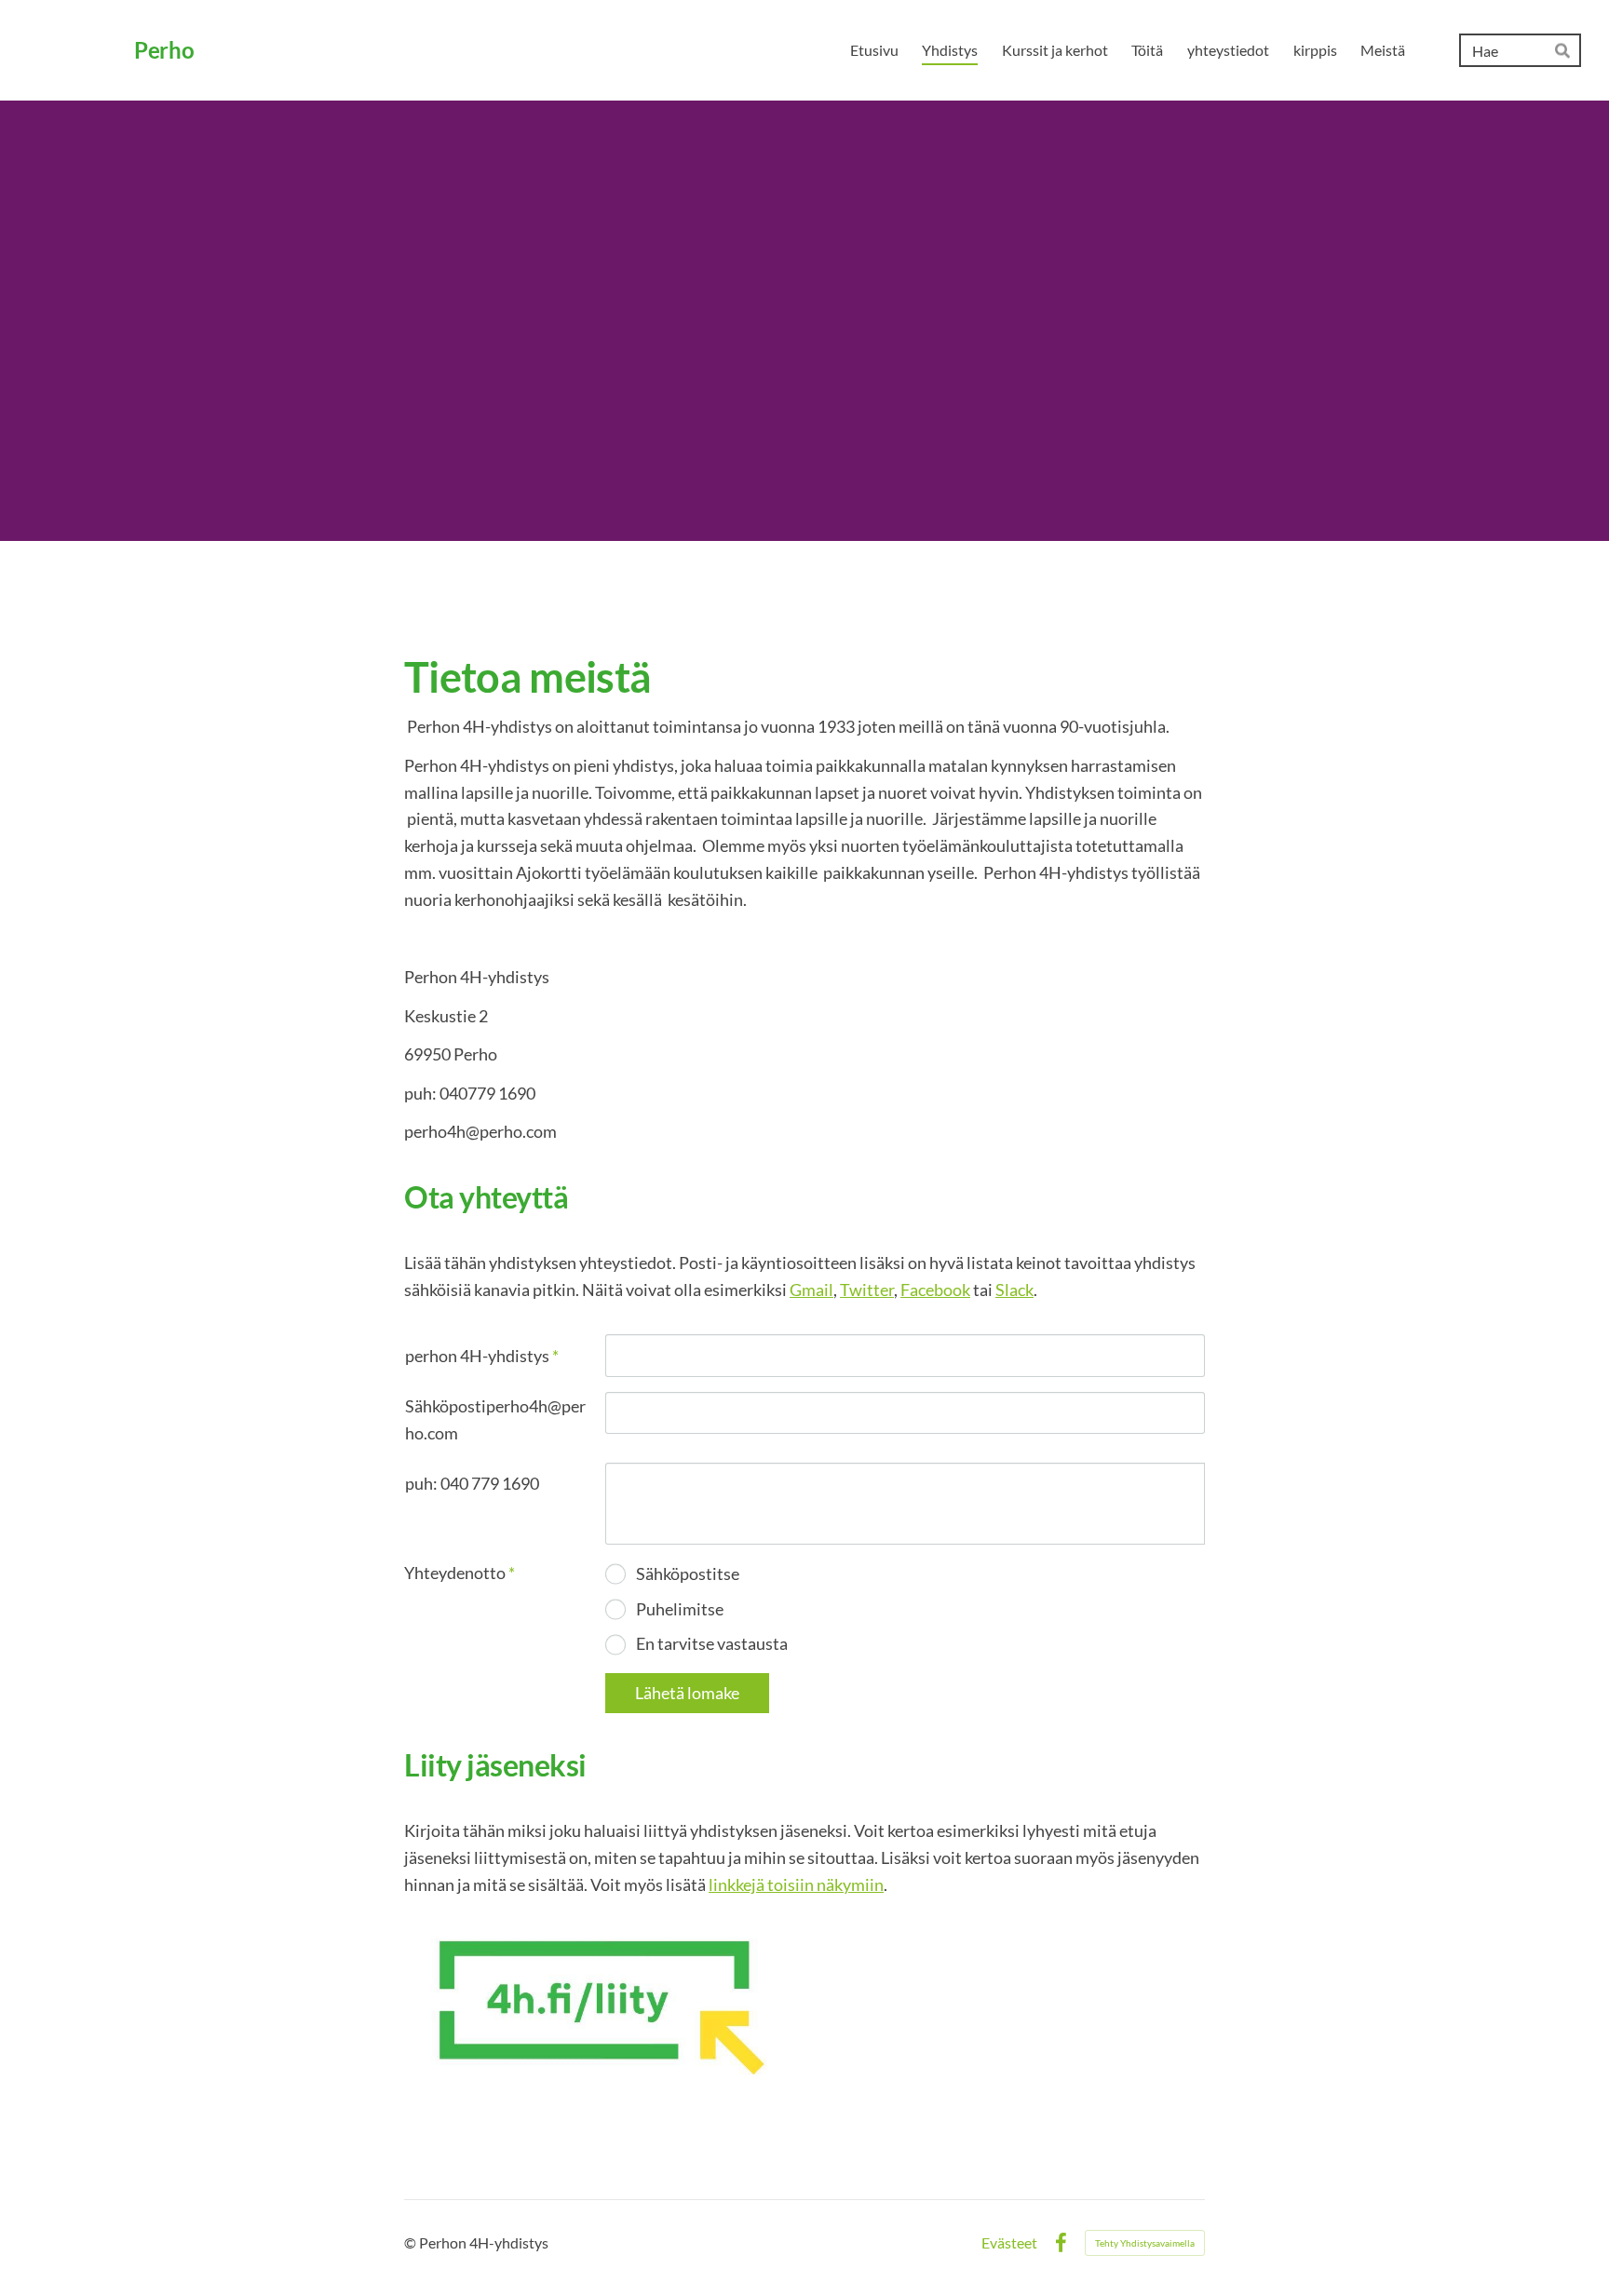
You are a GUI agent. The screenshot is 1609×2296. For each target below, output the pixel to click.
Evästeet (1009, 2243)
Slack (1014, 1290)
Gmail (811, 1290)
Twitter (867, 1290)
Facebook (935, 1290)
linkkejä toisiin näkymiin (796, 1884)
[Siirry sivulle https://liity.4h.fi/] (596, 2005)
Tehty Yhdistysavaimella (1145, 2243)
